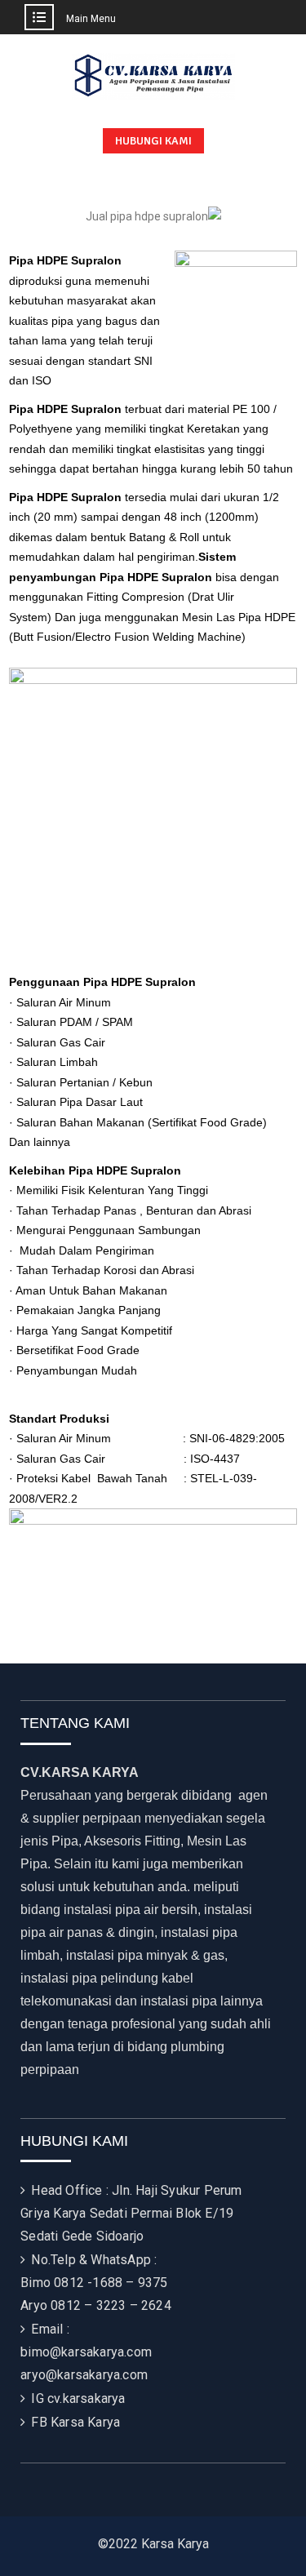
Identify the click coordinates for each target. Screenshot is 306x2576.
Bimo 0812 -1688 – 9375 (94, 2283)
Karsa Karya (85, 2422)
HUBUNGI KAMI (153, 141)
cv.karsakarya (86, 2398)
